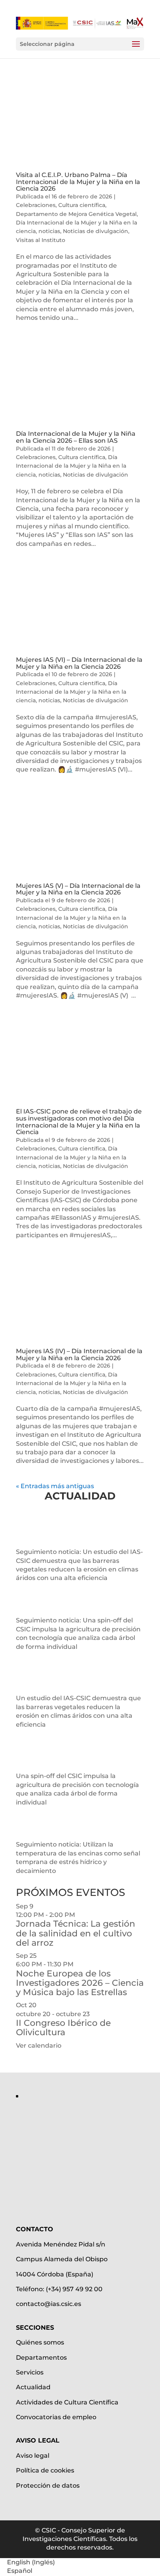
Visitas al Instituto (41, 240)
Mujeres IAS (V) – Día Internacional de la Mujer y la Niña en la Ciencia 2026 (78, 889)
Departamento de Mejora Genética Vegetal (76, 214)
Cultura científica (82, 205)
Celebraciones (36, 205)
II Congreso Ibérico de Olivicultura (63, 2028)
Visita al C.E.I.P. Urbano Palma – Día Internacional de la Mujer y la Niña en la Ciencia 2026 (78, 182)
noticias (49, 231)
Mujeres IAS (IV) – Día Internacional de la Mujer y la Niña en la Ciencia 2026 (79, 1355)
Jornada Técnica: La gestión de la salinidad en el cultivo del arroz (76, 1933)
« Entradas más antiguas (55, 1486)
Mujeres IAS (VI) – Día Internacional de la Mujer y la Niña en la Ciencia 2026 (79, 663)
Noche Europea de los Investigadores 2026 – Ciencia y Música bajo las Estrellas (80, 1983)
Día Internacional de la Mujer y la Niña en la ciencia (71, 466)
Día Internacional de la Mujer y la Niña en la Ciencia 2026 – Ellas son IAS (76, 437)
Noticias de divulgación (96, 231)
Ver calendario (39, 2046)
